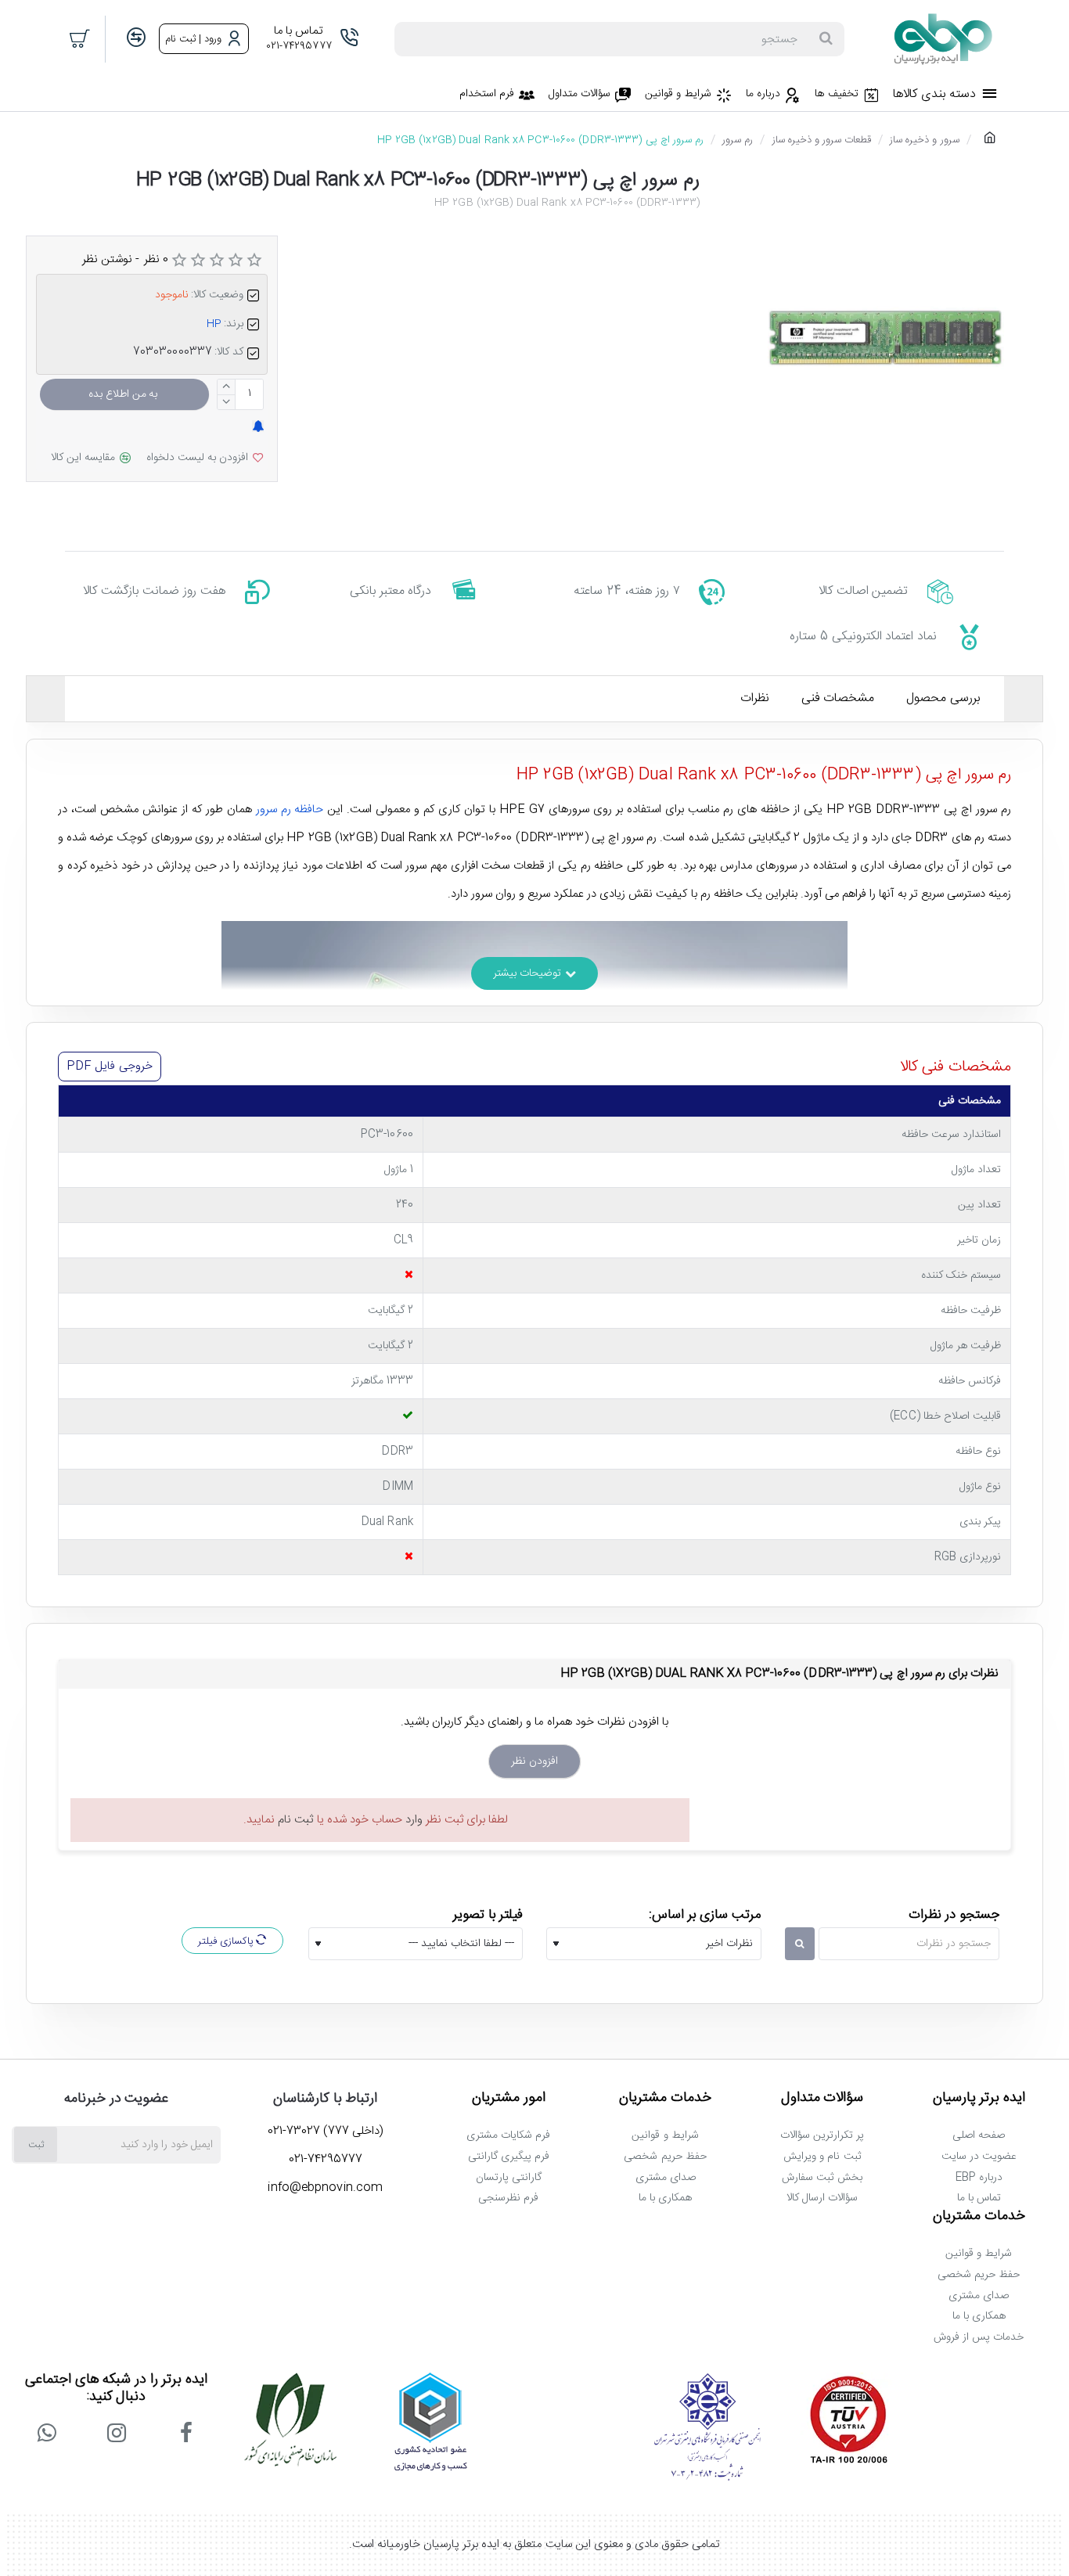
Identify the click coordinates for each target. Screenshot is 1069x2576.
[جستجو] (826, 39)
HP (214, 324)
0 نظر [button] (156, 259)
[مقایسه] (136, 39)
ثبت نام (295, 1820)
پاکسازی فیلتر (227, 1941)
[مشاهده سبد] (81, 39)
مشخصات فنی (838, 698)
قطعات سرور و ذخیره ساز (822, 140)
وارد (414, 1820)
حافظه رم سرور (290, 809)
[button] (124, 394)
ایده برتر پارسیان (979, 2099)
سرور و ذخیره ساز (924, 140)
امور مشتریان (509, 2099)
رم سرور (738, 140)
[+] (227, 387)
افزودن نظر (534, 1761)
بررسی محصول (943, 698)
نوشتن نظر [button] (107, 259)
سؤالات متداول (822, 2099)
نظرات (755, 698)
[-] (227, 402)
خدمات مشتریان (665, 2099)
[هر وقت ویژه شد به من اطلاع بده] (258, 428)
